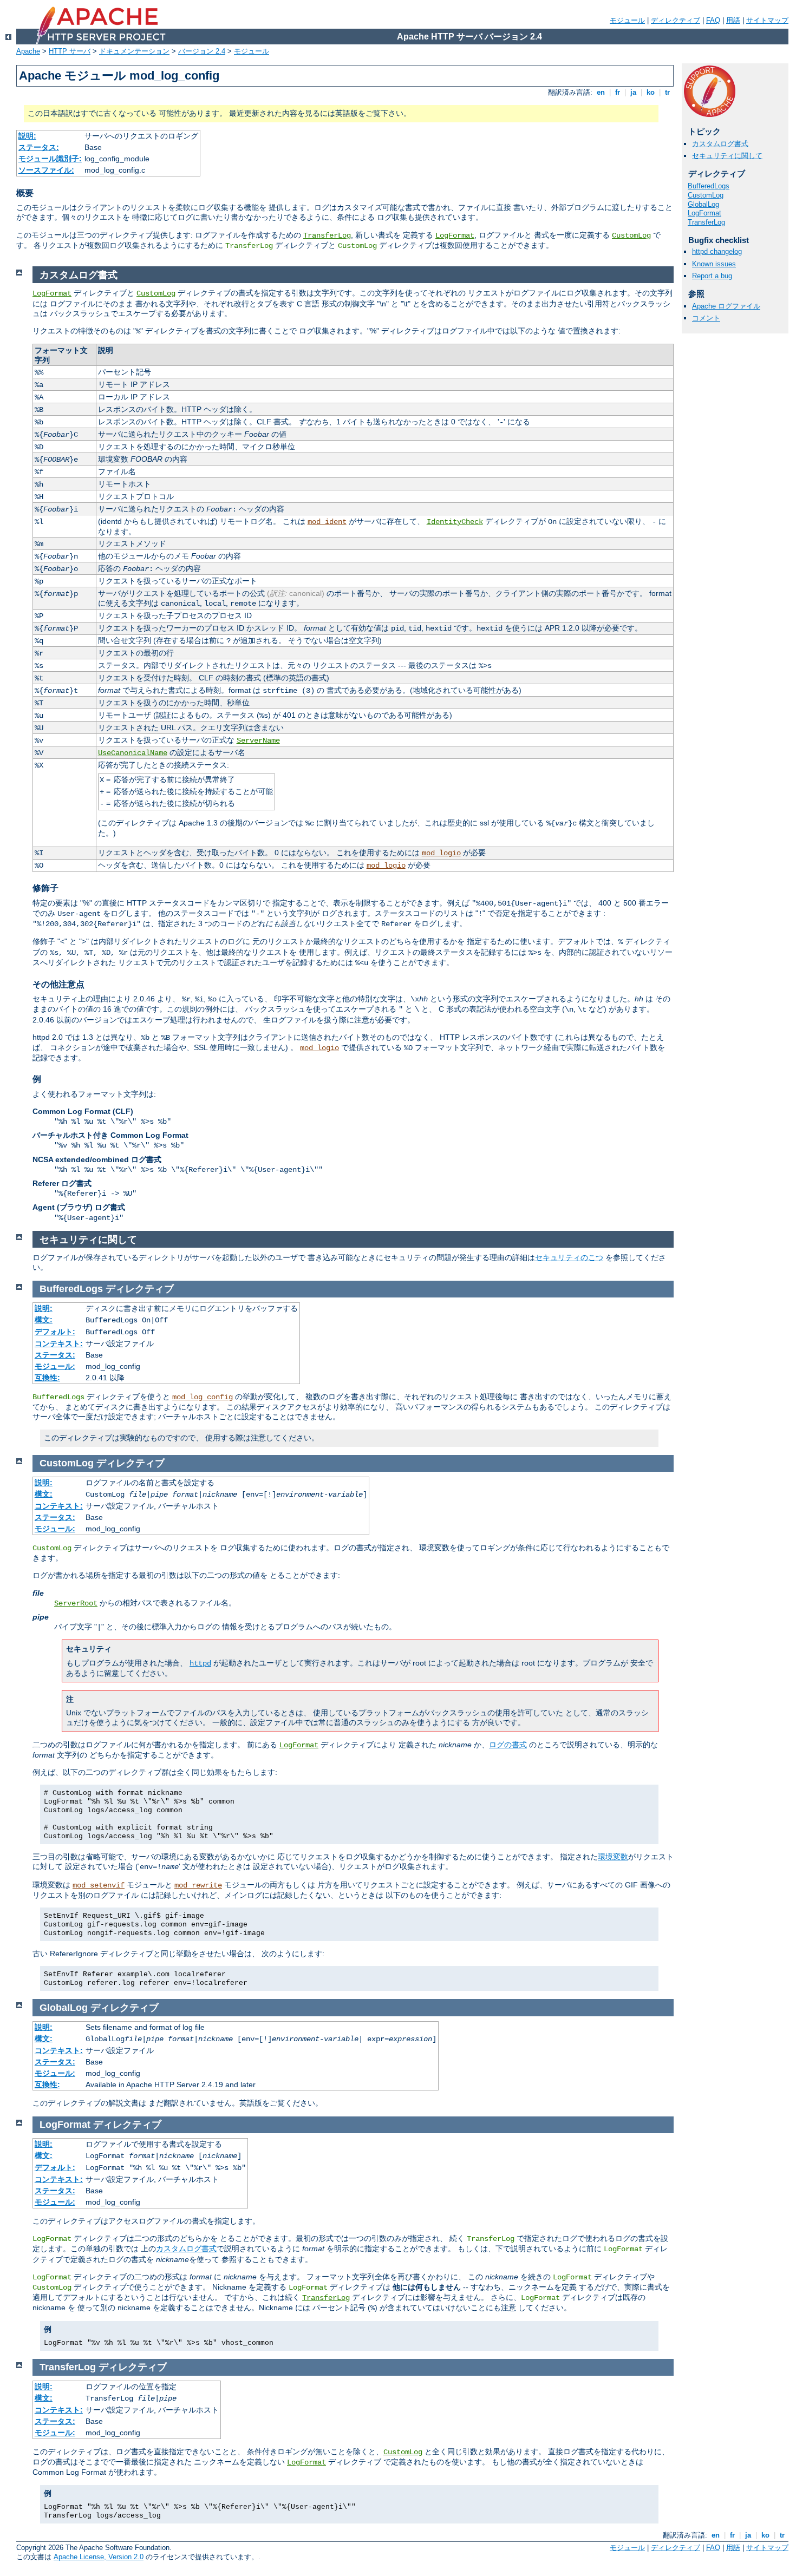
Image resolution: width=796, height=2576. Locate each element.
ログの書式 (508, 1745)
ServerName (258, 740)
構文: (44, 1320)
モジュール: (55, 1366)
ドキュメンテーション (134, 51)
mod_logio (441, 853)
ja (633, 92)
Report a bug (712, 276)
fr (618, 92)
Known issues (714, 264)
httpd (200, 1663)
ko (651, 92)
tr (667, 92)
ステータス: (39, 147)
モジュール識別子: (50, 159)
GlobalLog (703, 204)
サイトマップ (767, 20)
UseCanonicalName (133, 753)
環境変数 (613, 1857)
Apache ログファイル (726, 306)
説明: (27, 136)
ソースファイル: (46, 170)
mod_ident (327, 522)
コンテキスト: (59, 1343)
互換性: (47, 1378)
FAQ (713, 20)
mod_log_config (203, 1397)
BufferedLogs (709, 186)
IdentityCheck (455, 522)
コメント (706, 318)
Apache (28, 51)
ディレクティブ (676, 20)
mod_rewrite (198, 1885)
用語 (733, 20)
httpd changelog (717, 251)
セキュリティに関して (727, 156)
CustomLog (631, 235)
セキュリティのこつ (569, 1257)
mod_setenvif (99, 1885)
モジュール (627, 20)
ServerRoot (76, 1603)
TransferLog (327, 235)
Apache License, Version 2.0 (99, 2557)
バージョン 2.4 (202, 51)
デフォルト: (55, 1332)
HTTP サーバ (70, 51)
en (601, 92)
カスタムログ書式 (720, 144)
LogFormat (455, 235)
